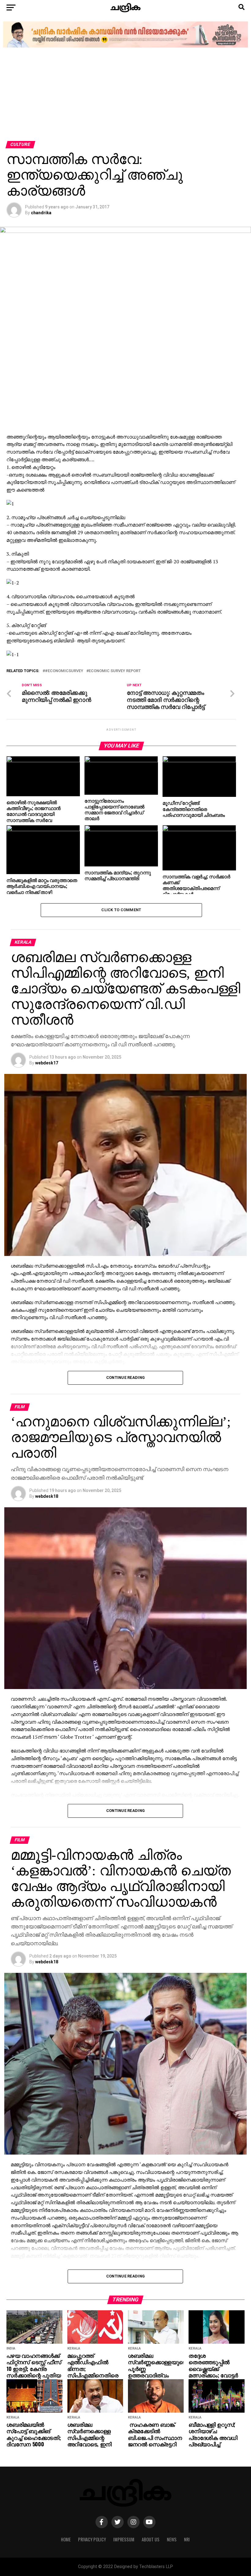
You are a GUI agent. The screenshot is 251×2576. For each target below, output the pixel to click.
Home (66, 2539)
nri (187, 2539)
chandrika (41, 213)
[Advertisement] (125, 95)
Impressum (124, 2539)
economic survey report (115, 671)
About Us (151, 2539)
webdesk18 (47, 1496)
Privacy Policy (92, 2539)
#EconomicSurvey (64, 671)
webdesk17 (47, 1063)
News (172, 2539)
